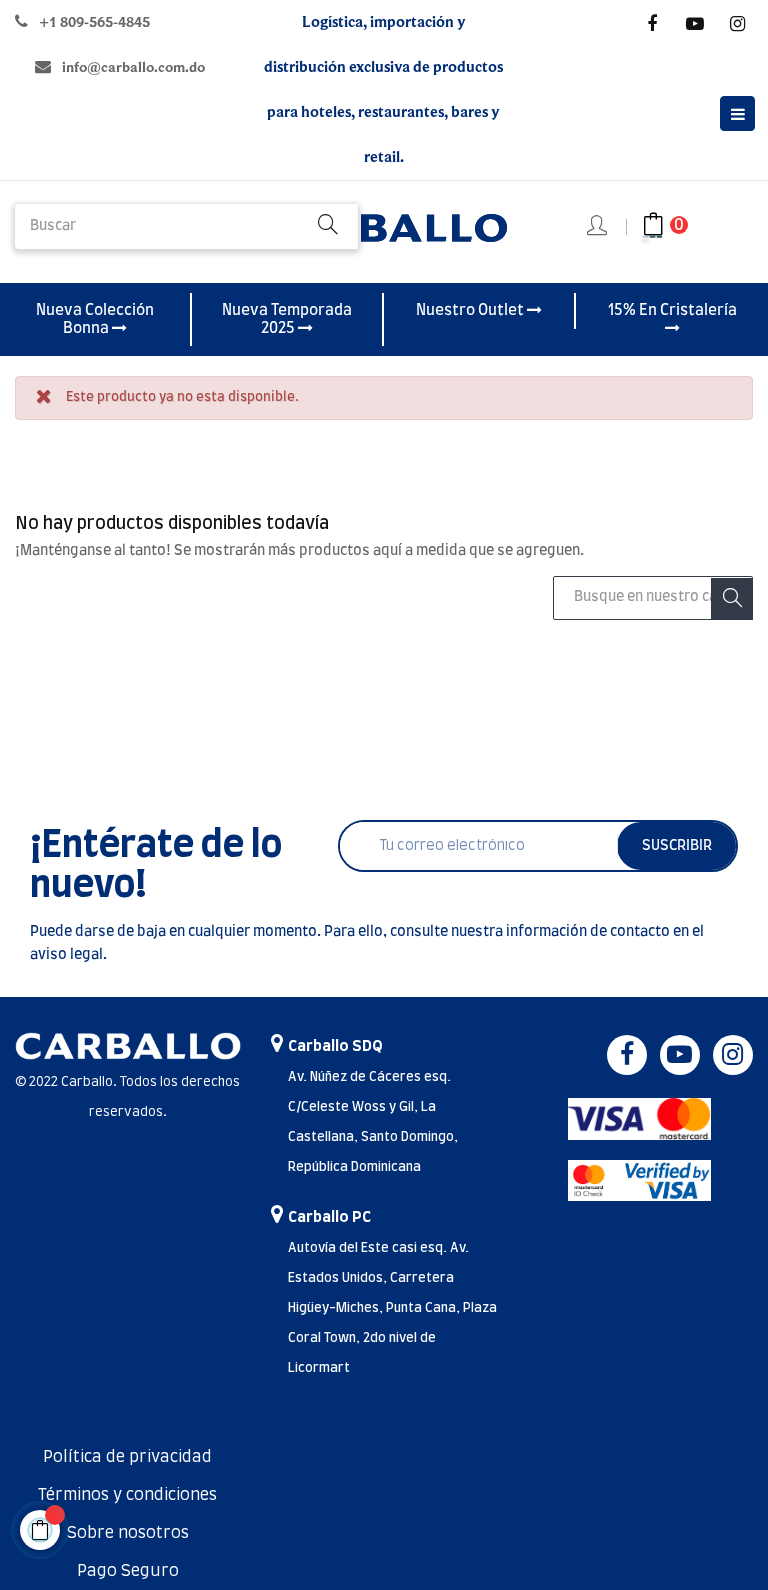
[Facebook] (652, 24)
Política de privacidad (127, 1457)
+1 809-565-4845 (94, 22)
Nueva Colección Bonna (95, 319)
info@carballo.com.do (133, 67)
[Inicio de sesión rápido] (598, 227)
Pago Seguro (128, 1571)
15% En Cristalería (672, 310)
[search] (328, 226)
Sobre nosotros (128, 1533)
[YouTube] (695, 24)
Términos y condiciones (127, 1495)
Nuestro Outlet (471, 310)
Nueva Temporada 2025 (287, 319)
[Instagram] (738, 24)
